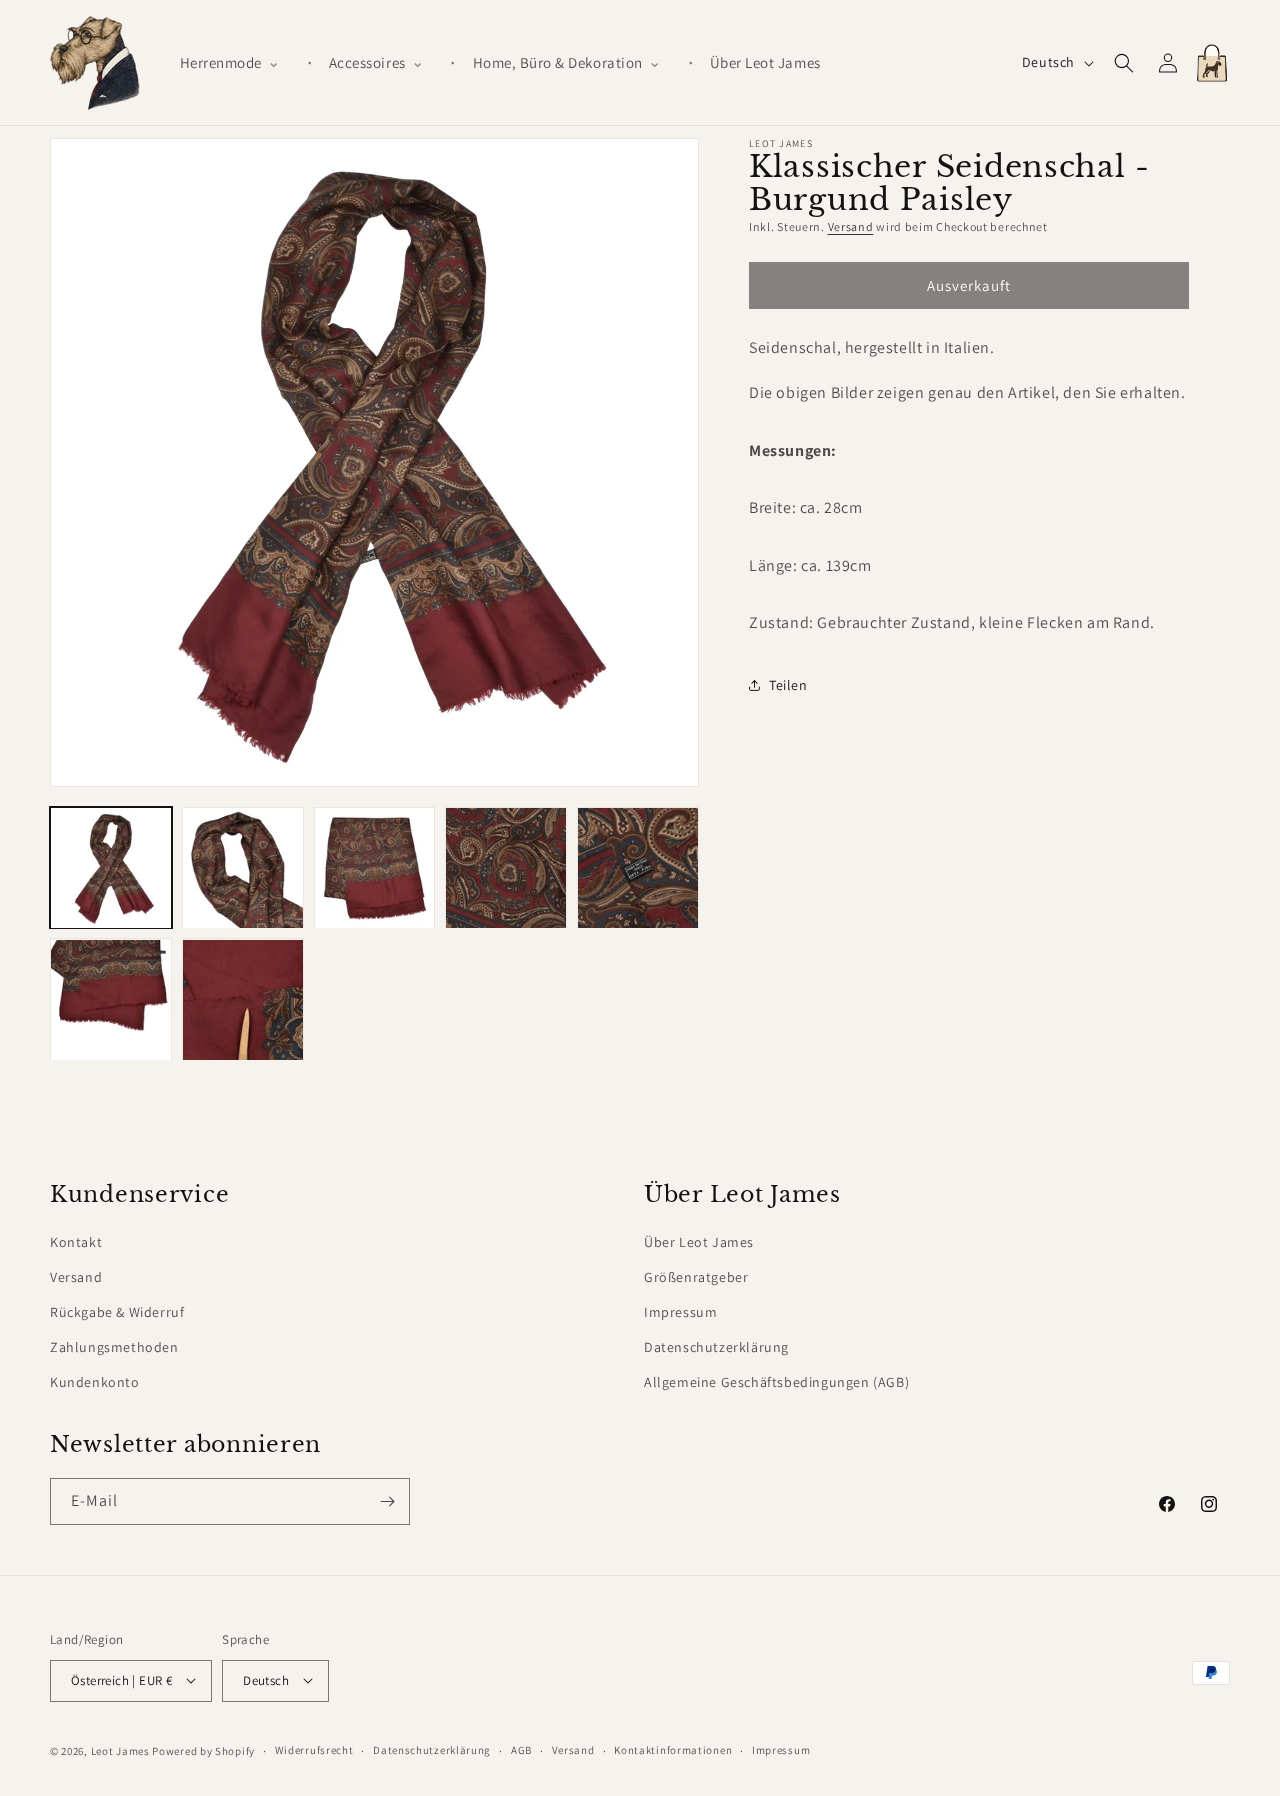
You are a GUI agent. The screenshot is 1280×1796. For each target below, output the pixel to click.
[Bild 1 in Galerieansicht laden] (111, 868)
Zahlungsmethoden (114, 1347)
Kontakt (76, 1242)
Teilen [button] (788, 685)
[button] (238, 63)
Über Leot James (699, 1242)
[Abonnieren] (387, 1501)
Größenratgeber (696, 1277)
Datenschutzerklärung (716, 1347)
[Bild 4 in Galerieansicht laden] (506, 868)
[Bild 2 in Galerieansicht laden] (243, 868)
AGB (521, 1750)
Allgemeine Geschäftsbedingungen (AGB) (776, 1382)
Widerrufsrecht (314, 1750)
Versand (851, 226)
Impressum (680, 1312)
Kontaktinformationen (673, 1750)
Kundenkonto (95, 1382)
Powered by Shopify (203, 1750)
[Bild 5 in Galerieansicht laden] (638, 868)
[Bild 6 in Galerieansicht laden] (111, 1000)
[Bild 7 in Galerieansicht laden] (243, 1000)
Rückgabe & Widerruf (117, 1312)
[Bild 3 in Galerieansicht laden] (375, 868)
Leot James (120, 1750)
